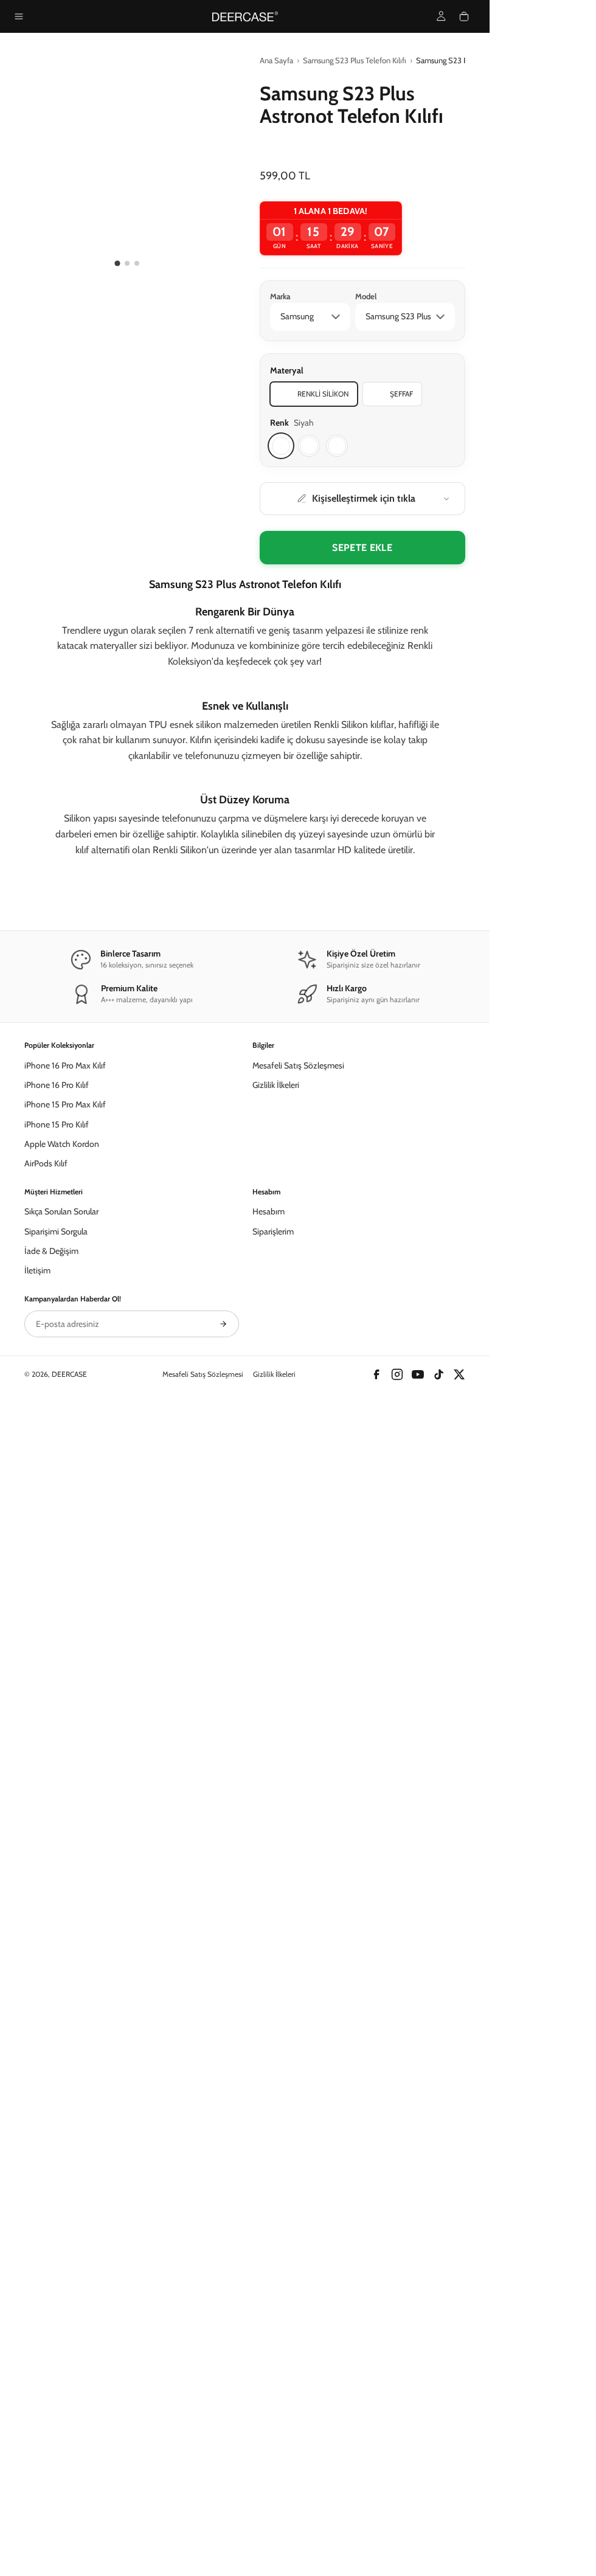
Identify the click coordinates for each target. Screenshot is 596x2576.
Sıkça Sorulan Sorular (61, 1325)
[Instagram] (397, 1488)
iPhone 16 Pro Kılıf (57, 1199)
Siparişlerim (273, 1345)
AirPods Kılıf (46, 1277)
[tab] (118, 264)
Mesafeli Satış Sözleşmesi (298, 1179)
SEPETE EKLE (362, 548)
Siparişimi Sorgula (56, 1345)
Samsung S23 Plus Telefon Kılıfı (355, 60)
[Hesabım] (441, 16)
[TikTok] (438, 1488)
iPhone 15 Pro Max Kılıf (65, 1218)
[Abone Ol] (223, 1438)
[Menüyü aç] (19, 16)
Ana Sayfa (276, 60)
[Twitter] (459, 1488)
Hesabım (269, 1325)
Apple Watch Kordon (62, 1258)
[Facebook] (376, 1488)
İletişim (37, 1384)
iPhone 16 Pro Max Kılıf (65, 1179)
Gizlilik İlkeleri (276, 1199)
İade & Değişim (51, 1365)
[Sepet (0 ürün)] (464, 16)
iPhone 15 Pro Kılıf (57, 1238)
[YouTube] (418, 1488)
